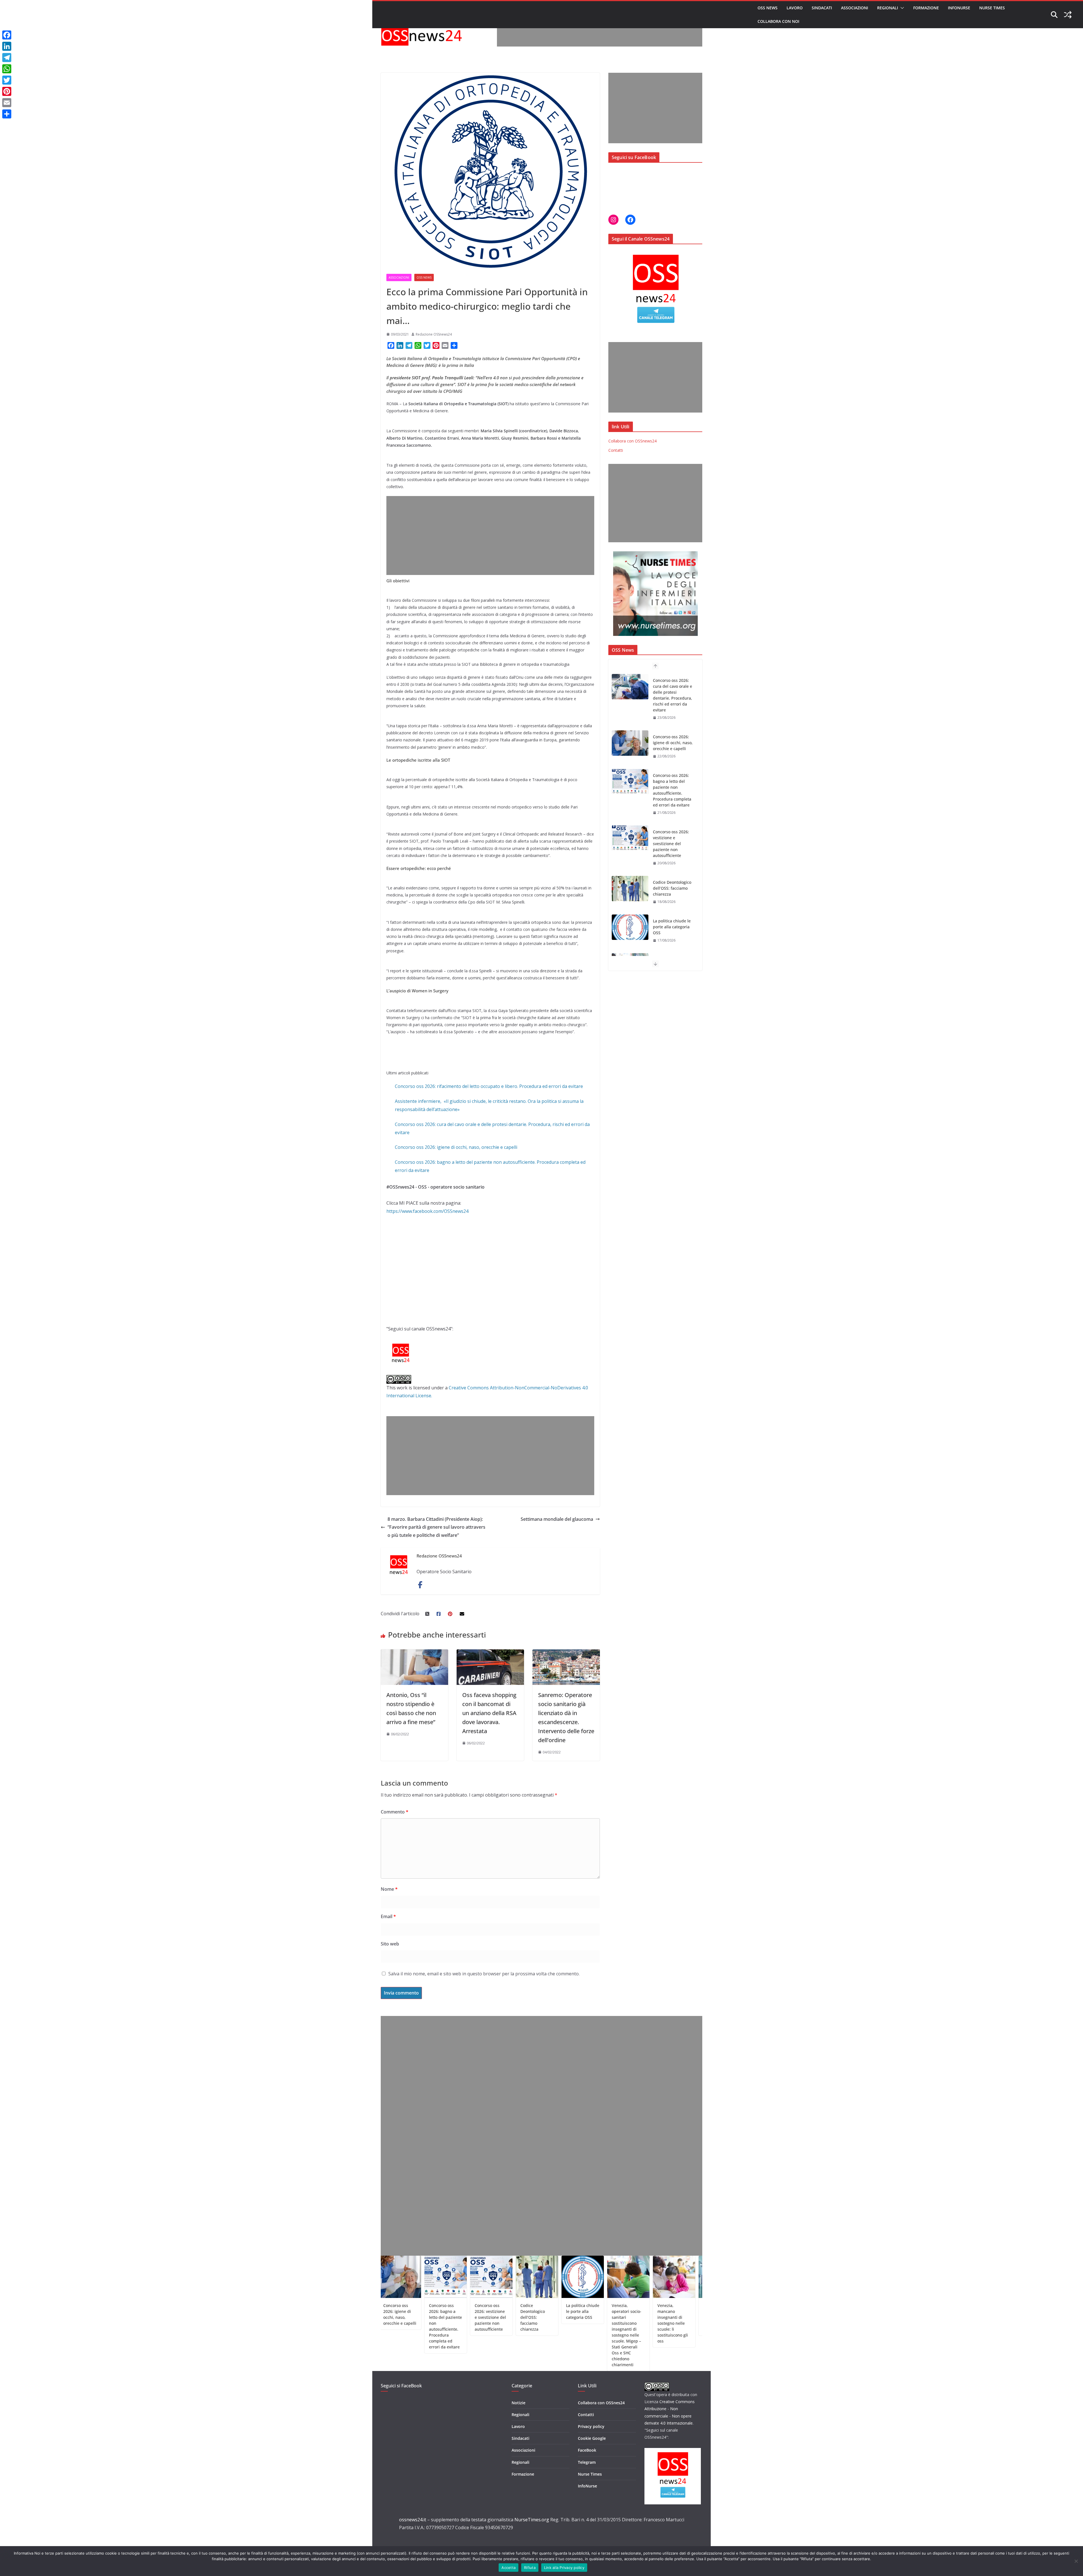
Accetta (509, 2568)
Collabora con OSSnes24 (601, 2403)
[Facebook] (7, 35)
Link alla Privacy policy (564, 2568)
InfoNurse (959, 8)
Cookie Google (592, 2438)
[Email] (7, 103)
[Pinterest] (7, 91)
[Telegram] (7, 58)
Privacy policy (591, 2426)
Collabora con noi (778, 21)
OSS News (768, 8)
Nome (389, 1889)
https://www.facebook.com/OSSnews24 (427, 1211)
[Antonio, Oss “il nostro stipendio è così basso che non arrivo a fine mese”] (414, 1653)
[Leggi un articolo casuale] (1068, 15)
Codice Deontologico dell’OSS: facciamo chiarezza (672, 737)
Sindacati (822, 8)
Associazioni (855, 8)
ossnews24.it (413, 2520)
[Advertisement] (600, 34)
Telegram (587, 2462)
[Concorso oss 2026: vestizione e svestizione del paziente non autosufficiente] (630, 687)
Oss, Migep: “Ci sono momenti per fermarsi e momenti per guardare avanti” (673, 936)
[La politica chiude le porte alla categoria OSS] (630, 776)
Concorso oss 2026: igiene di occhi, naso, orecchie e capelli (456, 1147)
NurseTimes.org (532, 2520)
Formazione (926, 8)
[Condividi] (7, 114)
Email (388, 1916)
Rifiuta (530, 2568)
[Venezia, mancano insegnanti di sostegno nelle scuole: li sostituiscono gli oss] (630, 883)
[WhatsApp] (7, 69)
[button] (901, 8)
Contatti (616, 450)
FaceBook (587, 2450)
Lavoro (795, 8)
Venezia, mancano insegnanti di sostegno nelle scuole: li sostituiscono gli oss (672, 888)
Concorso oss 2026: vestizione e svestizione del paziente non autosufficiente (671, 692)
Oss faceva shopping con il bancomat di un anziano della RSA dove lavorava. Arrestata (489, 1713)
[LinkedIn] (7, 46)
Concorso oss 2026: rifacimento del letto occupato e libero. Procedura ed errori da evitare (489, 1086)
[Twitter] (7, 80)
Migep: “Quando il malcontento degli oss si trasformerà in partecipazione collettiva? (608, 2320)
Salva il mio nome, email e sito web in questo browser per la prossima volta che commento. (484, 1974)
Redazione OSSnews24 (434, 334)
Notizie (519, 2403)
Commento (395, 1812)
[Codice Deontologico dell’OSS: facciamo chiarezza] (630, 737)
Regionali (888, 8)
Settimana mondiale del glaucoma (557, 1519)
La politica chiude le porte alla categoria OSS (672, 775)
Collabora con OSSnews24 (632, 441)
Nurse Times (992, 8)
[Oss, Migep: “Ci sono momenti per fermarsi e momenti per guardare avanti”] (630, 933)
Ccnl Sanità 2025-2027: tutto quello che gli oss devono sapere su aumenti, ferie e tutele (701, 2320)
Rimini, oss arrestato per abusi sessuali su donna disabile (655, 2314)
